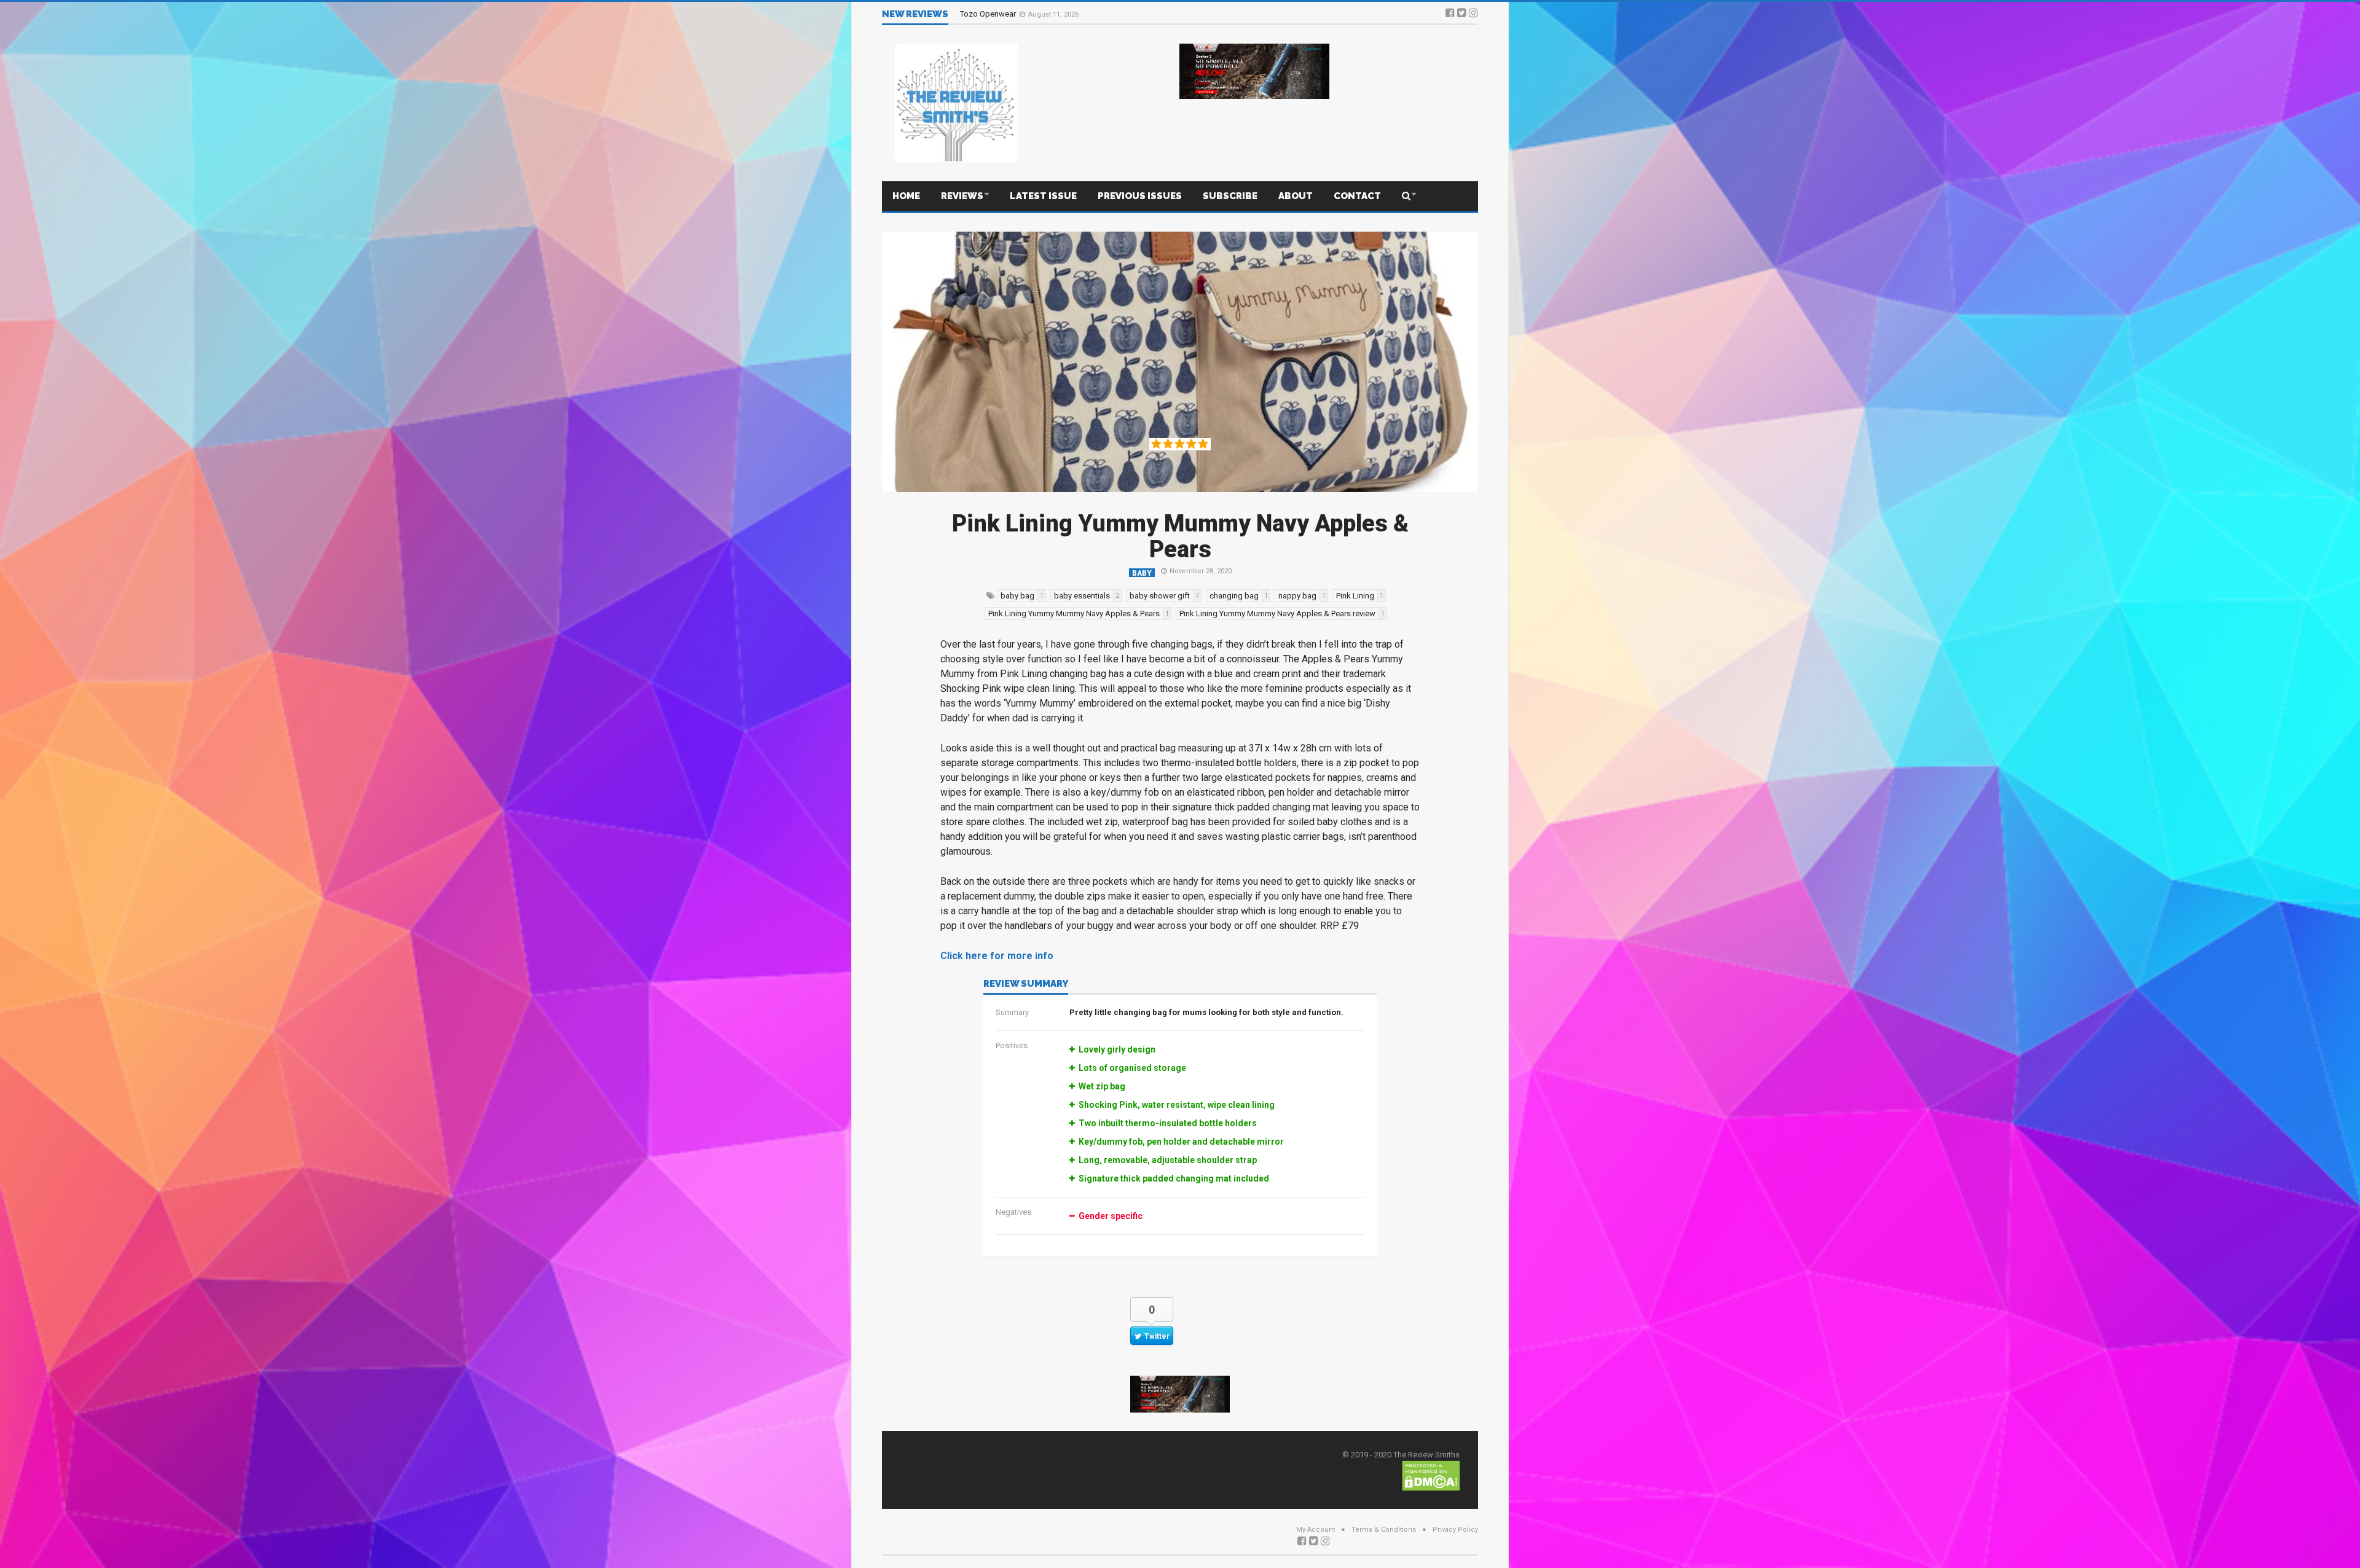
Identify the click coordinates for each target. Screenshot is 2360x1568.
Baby (1142, 573)
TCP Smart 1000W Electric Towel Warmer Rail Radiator (1056, 16)
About (1296, 196)
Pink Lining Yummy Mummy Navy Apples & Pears (1180, 536)
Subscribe (1230, 196)
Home (906, 196)
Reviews (962, 196)
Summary (1012, 1012)
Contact (1357, 196)
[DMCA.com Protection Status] (1431, 1475)
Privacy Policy (1455, 1530)
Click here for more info (997, 956)
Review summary (1026, 984)
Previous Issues (1140, 196)
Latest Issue (1043, 196)
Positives (1012, 1045)
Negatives (1013, 1212)
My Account (1316, 1530)
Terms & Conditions (1384, 1530)
